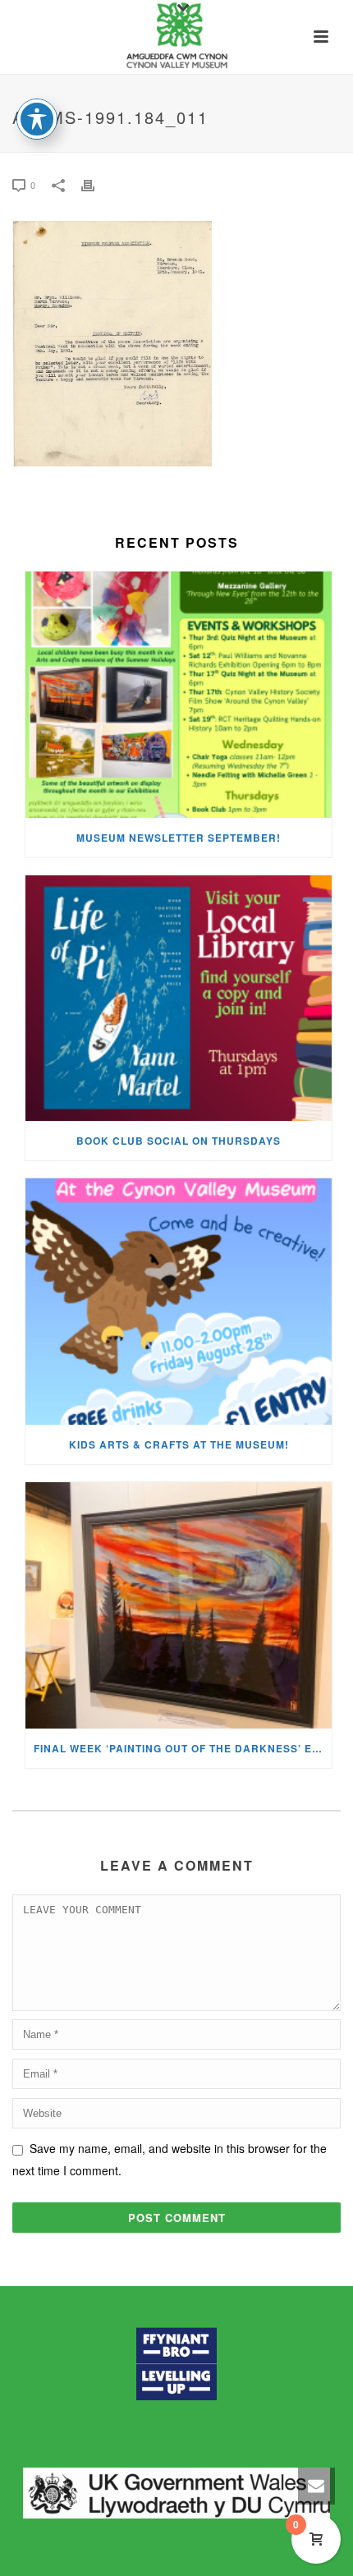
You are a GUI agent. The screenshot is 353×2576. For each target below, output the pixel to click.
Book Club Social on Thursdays (179, 1141)
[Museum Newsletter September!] (179, 695)
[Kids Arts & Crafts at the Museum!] (179, 1302)
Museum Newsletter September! (179, 838)
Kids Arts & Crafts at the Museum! (179, 1444)
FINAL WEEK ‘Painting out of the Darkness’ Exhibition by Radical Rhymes (183, 1748)
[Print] (96, 184)
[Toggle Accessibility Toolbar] (37, 119)
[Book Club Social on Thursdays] (179, 999)
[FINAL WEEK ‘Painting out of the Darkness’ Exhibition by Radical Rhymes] (179, 1605)
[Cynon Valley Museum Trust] (176, 37)
